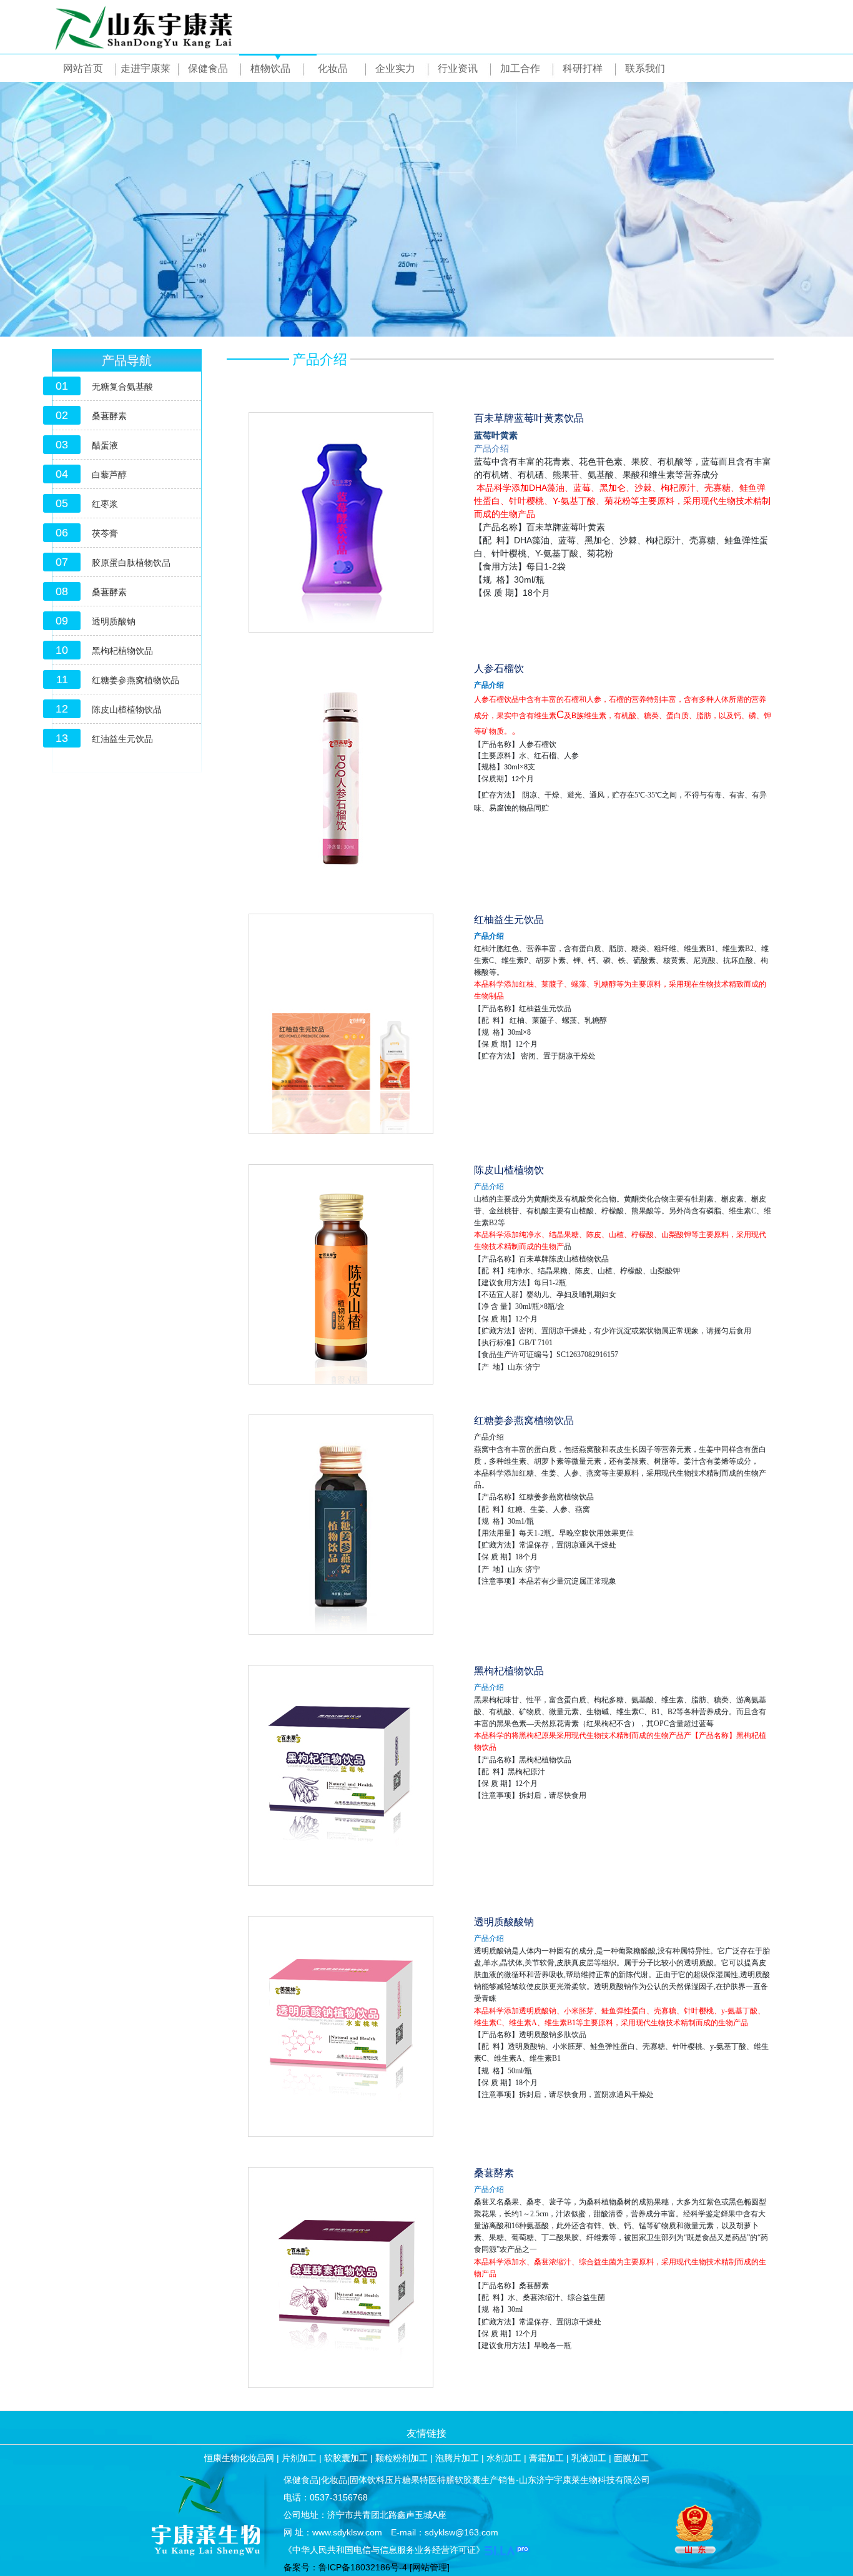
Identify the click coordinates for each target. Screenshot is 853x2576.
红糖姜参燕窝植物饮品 (136, 680)
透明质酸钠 (114, 621)
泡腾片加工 (457, 2458)
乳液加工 (589, 2458)
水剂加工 (504, 2458)
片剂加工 (299, 2458)
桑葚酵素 (109, 416)
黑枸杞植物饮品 (122, 651)
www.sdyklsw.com (347, 2532)
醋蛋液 (105, 445)
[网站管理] (430, 2567)
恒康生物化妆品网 (239, 2458)
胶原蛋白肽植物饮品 (131, 563)
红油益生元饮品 (122, 739)
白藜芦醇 (109, 475)
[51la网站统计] (507, 2550)
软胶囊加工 (346, 2458)
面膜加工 (631, 2458)
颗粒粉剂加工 (402, 2458)
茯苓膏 (105, 533)
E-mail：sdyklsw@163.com (445, 2532)
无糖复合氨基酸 (122, 387)
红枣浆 (105, 504)
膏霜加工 (546, 2458)
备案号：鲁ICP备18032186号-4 (345, 2567)
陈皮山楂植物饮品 (127, 709)
